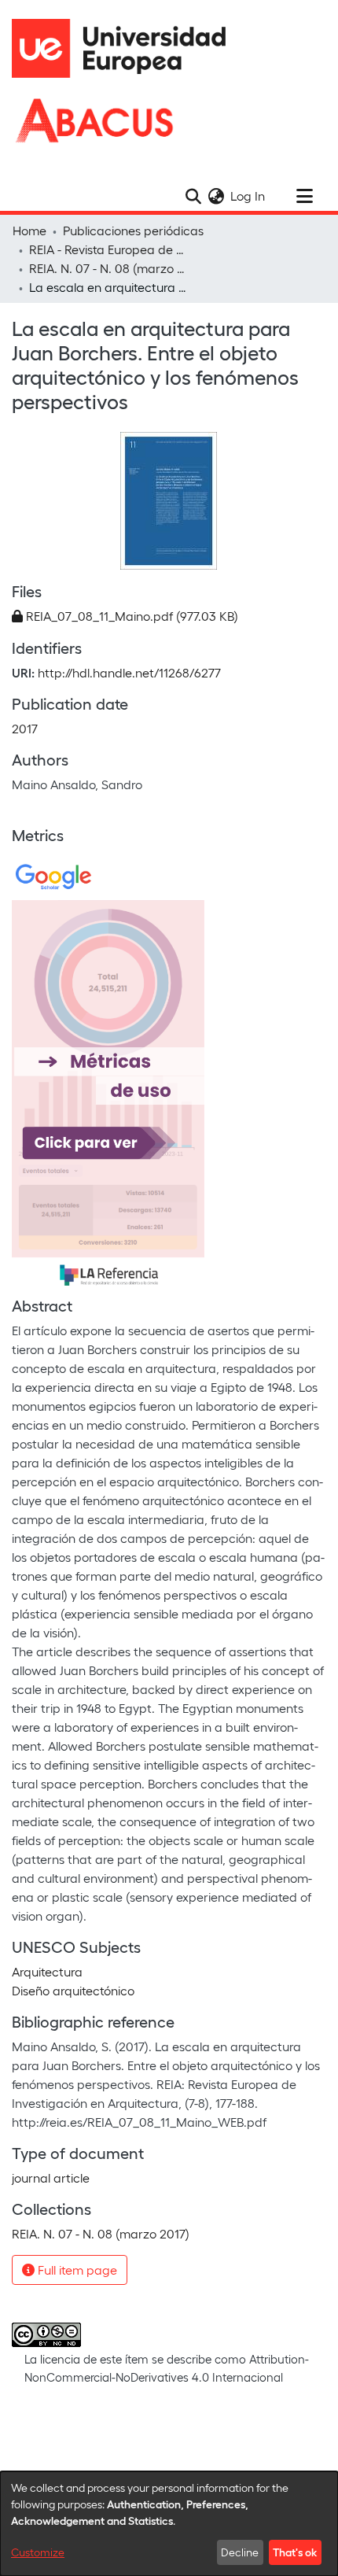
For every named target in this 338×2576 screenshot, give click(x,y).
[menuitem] (216, 196)
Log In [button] (248, 196)
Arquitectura (47, 1971)
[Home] (126, 48)
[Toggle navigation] (304, 196)
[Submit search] (193, 196)
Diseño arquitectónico (73, 1990)
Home (29, 230)
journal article (51, 2177)
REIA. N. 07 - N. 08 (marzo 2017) (108, 268)
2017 (25, 728)
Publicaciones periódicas (133, 230)
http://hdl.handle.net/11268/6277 (129, 672)
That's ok (295, 2552)
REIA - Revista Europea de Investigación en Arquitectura (108, 249)
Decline (240, 2552)
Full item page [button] (76, 2270)
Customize (38, 2552)
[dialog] (169, 2524)
